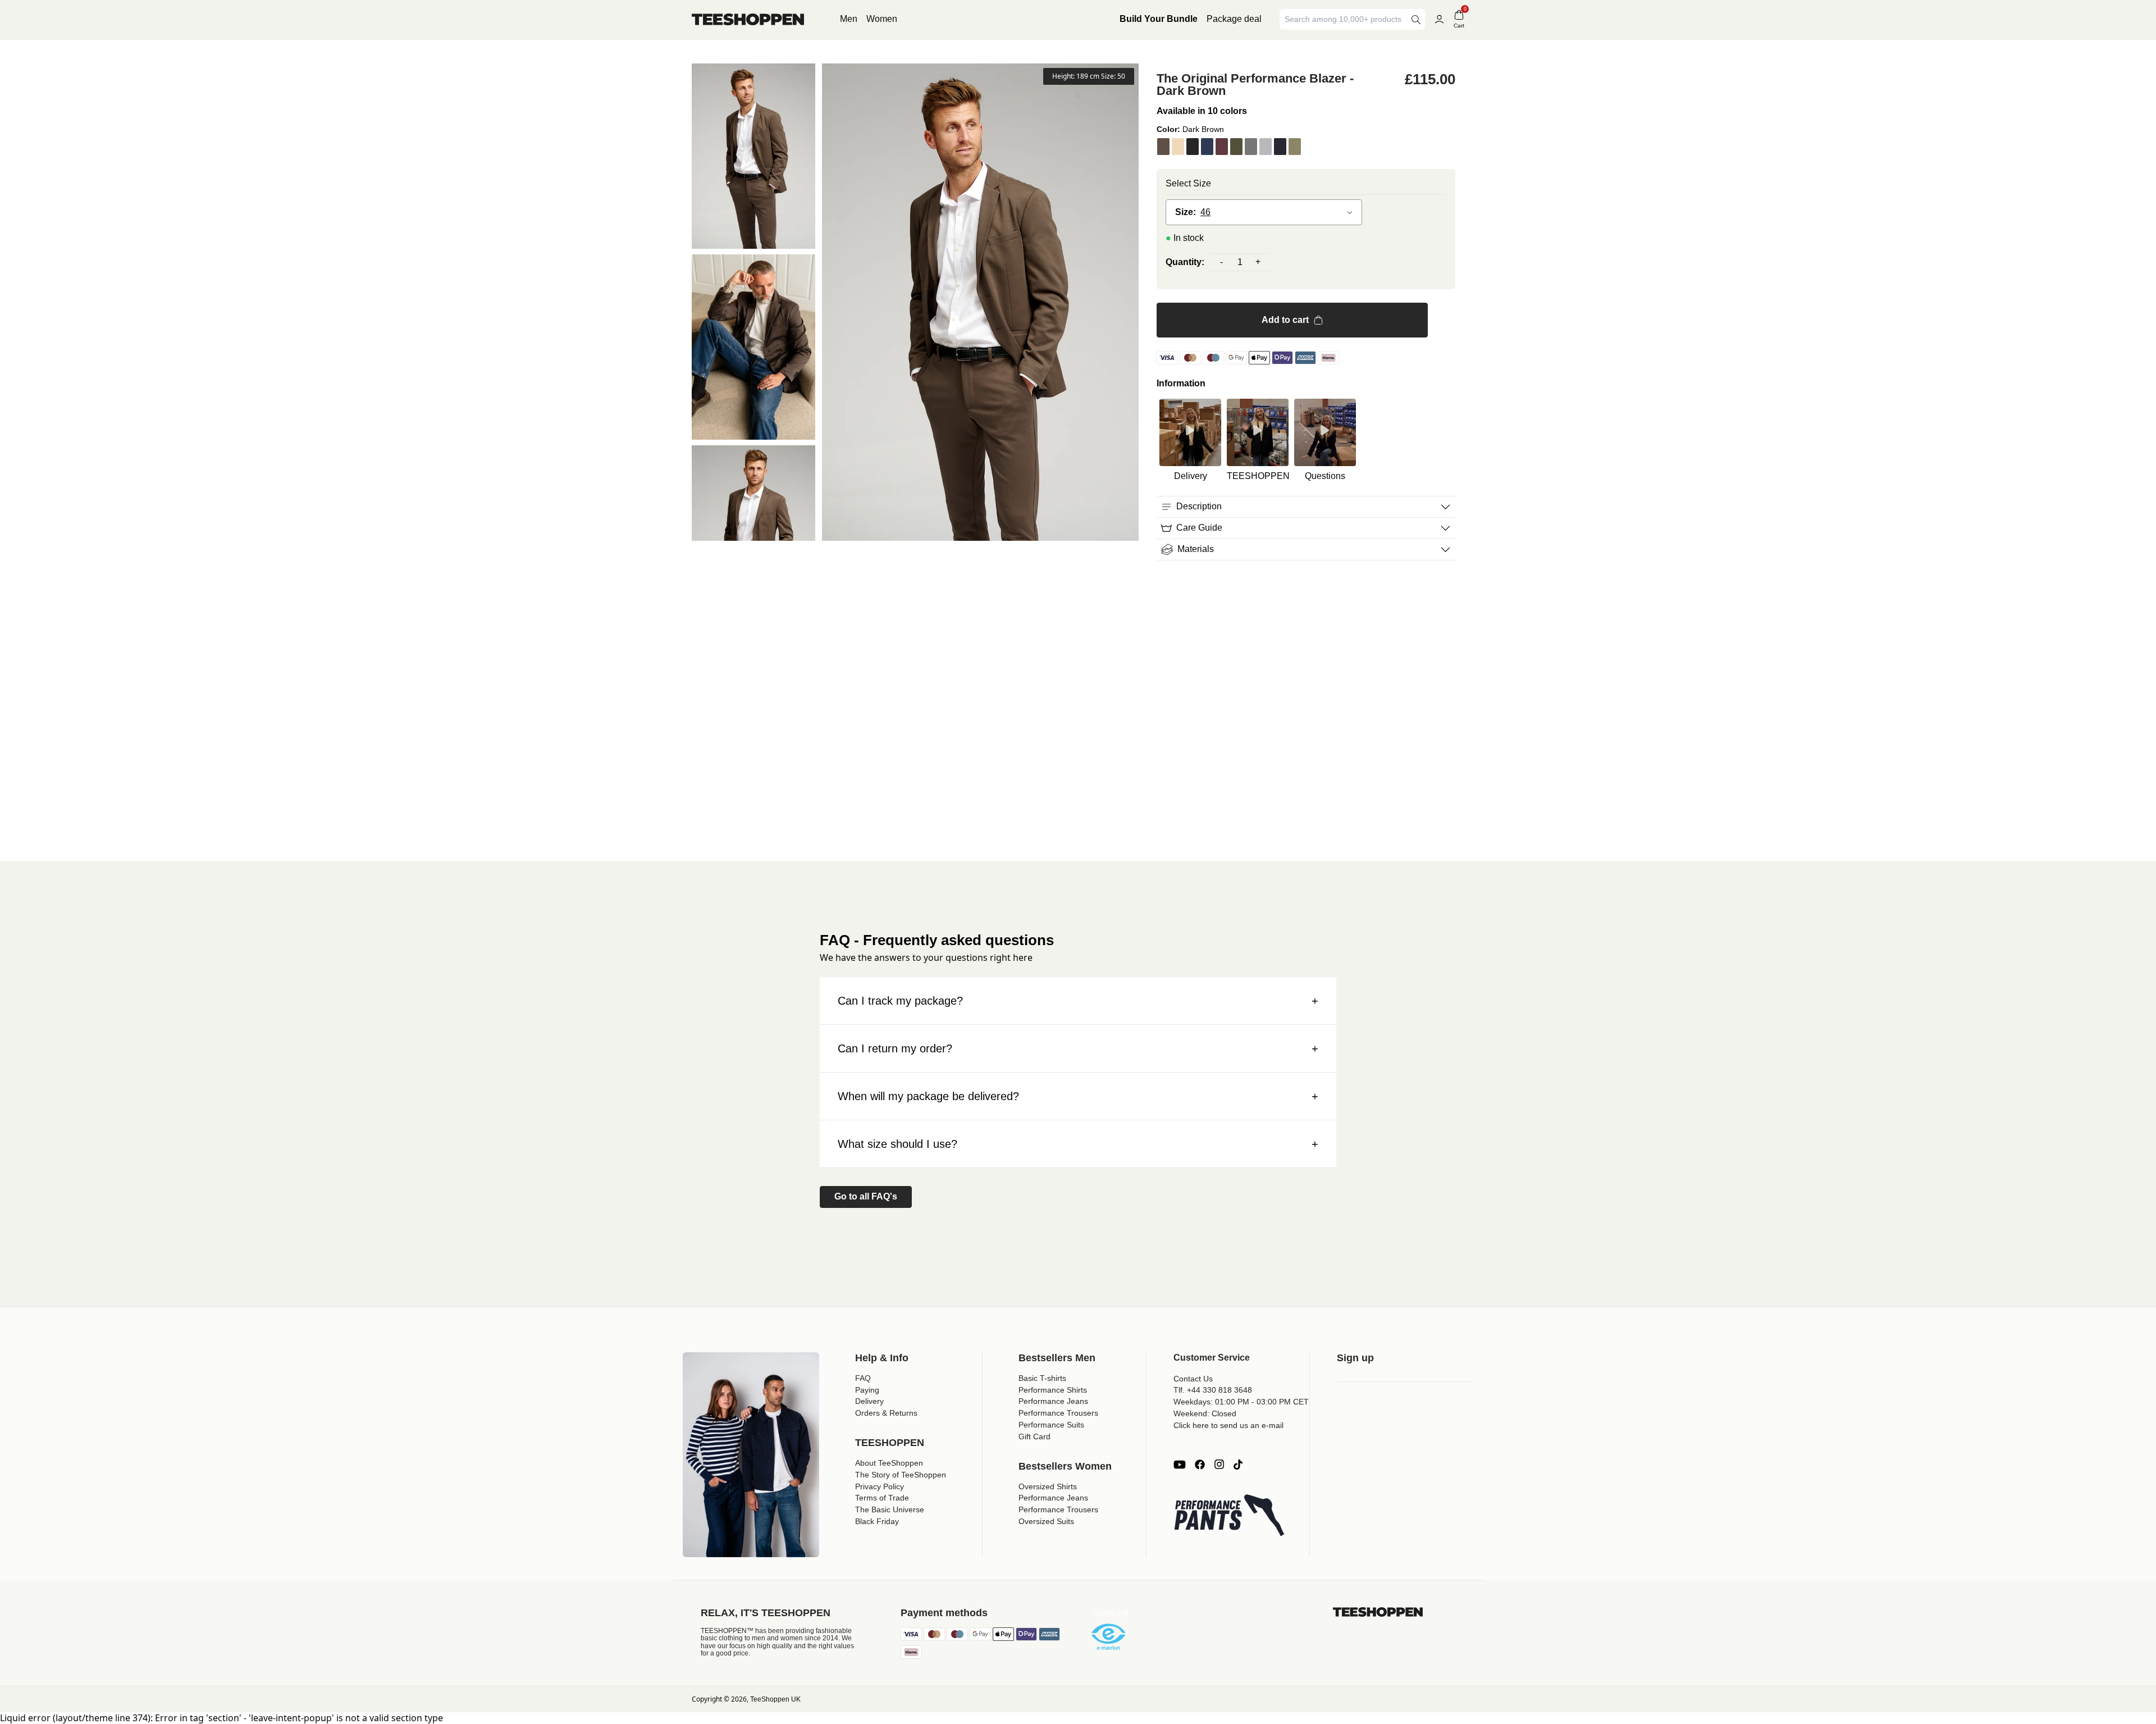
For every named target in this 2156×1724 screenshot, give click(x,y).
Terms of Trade (882, 1498)
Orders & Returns (886, 1413)
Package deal (1234, 19)
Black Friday (877, 1521)
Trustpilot (1110, 1613)
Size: (1186, 212)
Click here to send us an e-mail (1228, 1425)
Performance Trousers (1058, 1413)
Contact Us (1193, 1379)
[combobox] (1344, 19)
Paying (867, 1390)
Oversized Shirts (1048, 1486)
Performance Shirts (1053, 1390)
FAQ (863, 1378)
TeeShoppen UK (775, 1699)
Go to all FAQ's (866, 1196)
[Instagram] (1219, 1465)
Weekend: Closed (1205, 1413)
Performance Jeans (1053, 1401)
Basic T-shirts (1042, 1378)
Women (882, 19)
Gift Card (1034, 1436)
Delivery (869, 1401)
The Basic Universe (890, 1509)
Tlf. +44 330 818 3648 (1213, 1390)
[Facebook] (1200, 1465)
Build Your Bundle (1159, 19)
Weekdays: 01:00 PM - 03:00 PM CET (1241, 1402)
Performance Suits (1051, 1425)
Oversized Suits (1046, 1521)
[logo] (748, 19)
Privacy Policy (880, 1486)
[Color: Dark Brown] (1163, 147)
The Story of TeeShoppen (901, 1475)
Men (849, 19)
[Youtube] (1180, 1465)
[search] (1416, 19)
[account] (1439, 19)
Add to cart (1285, 320)
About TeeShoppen (889, 1463)
